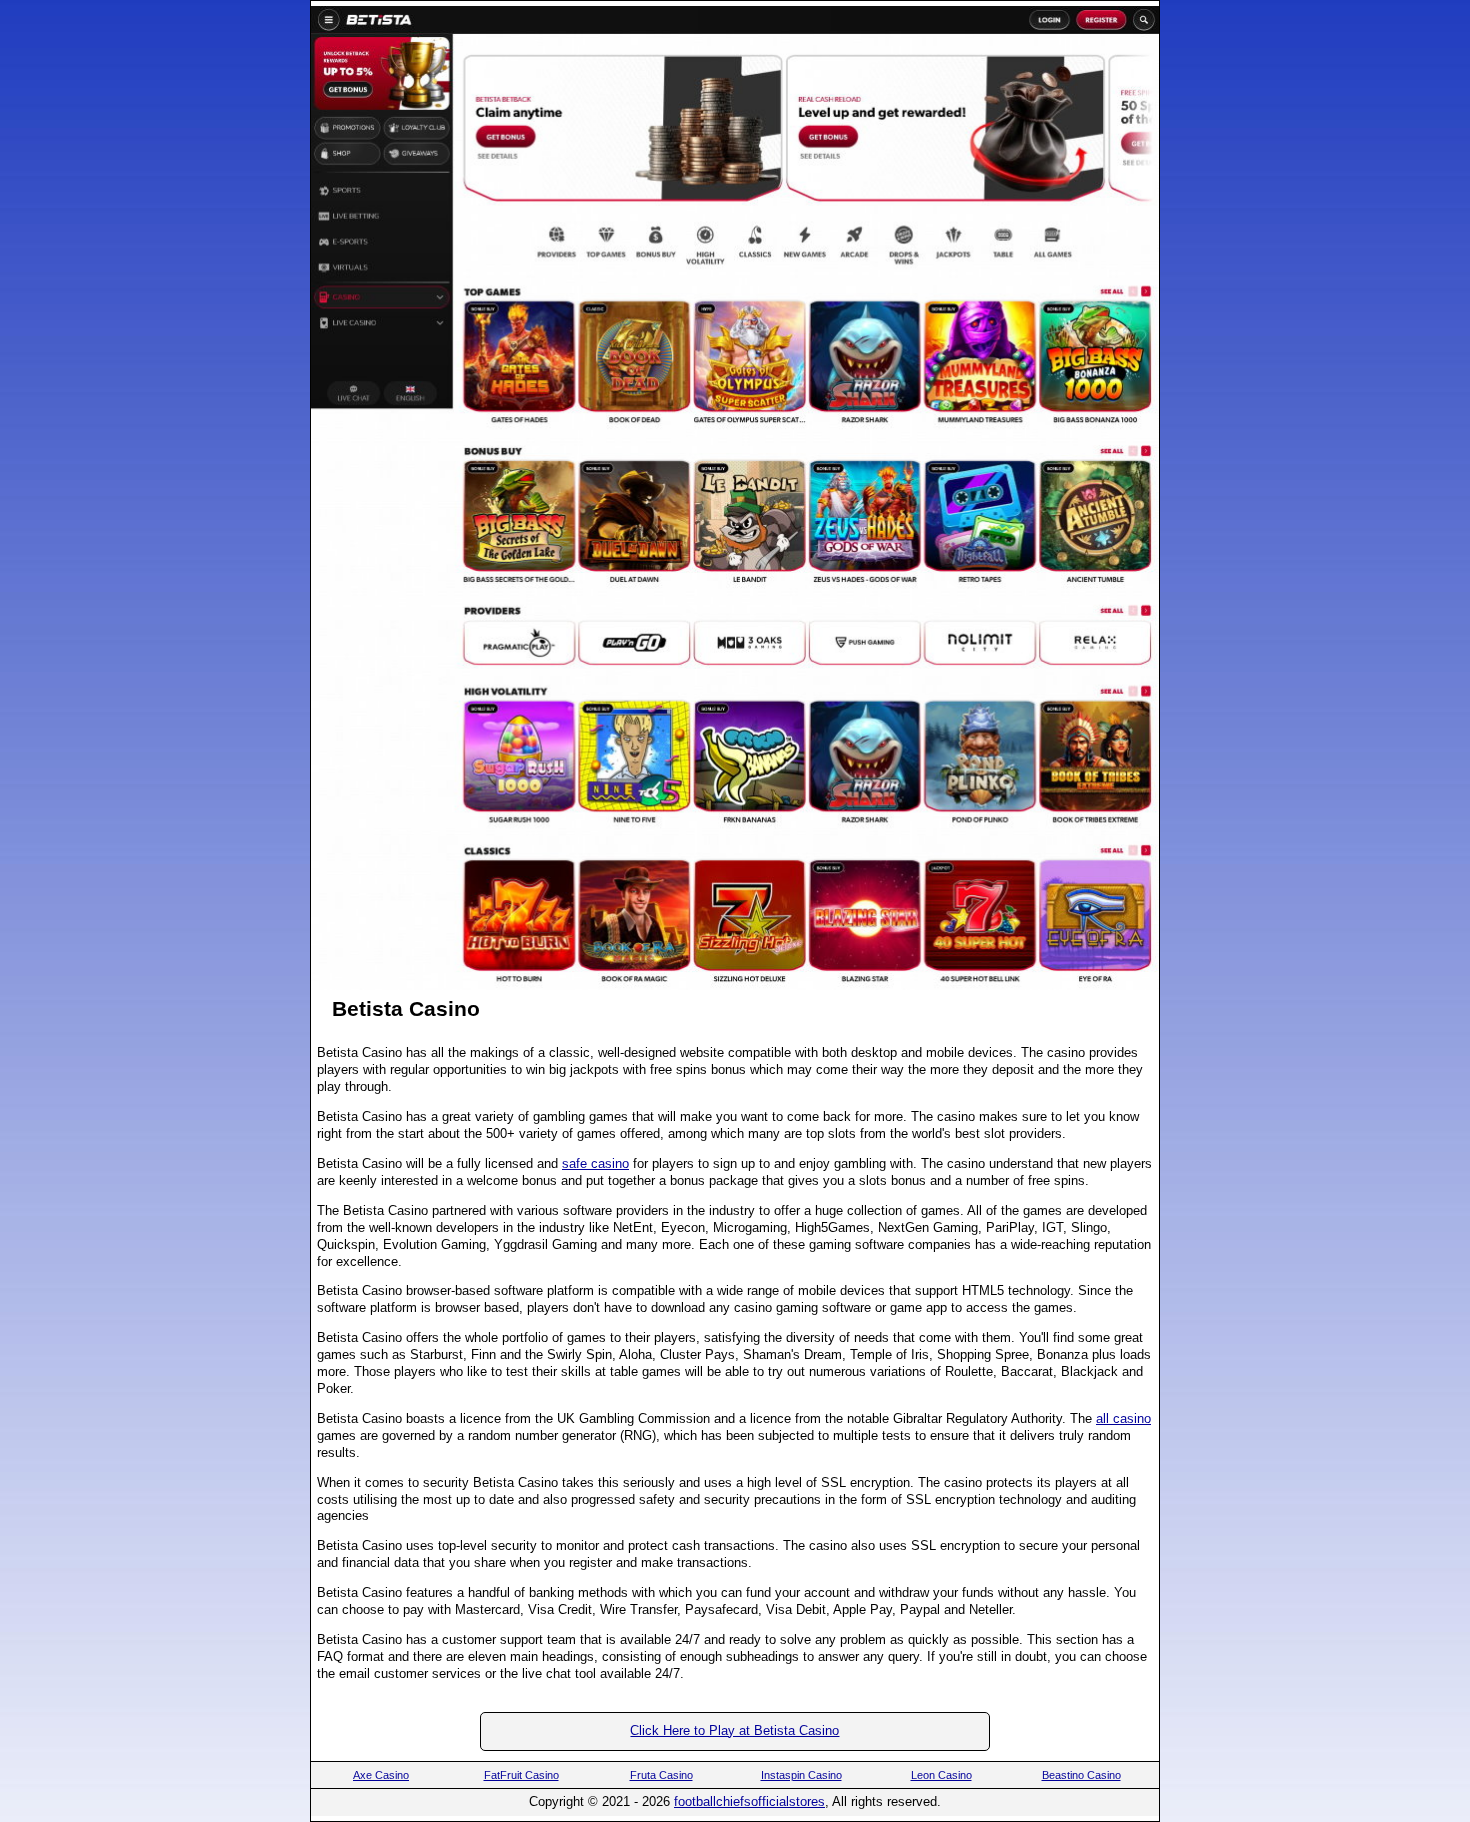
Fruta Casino (661, 1775)
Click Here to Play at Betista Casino (734, 1730)
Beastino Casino (1081, 1775)
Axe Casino (381, 1775)
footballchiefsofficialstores (749, 1801)
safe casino (595, 1163)
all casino (1123, 1418)
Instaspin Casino (801, 1775)
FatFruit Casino (521, 1775)
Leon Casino (941, 1775)
